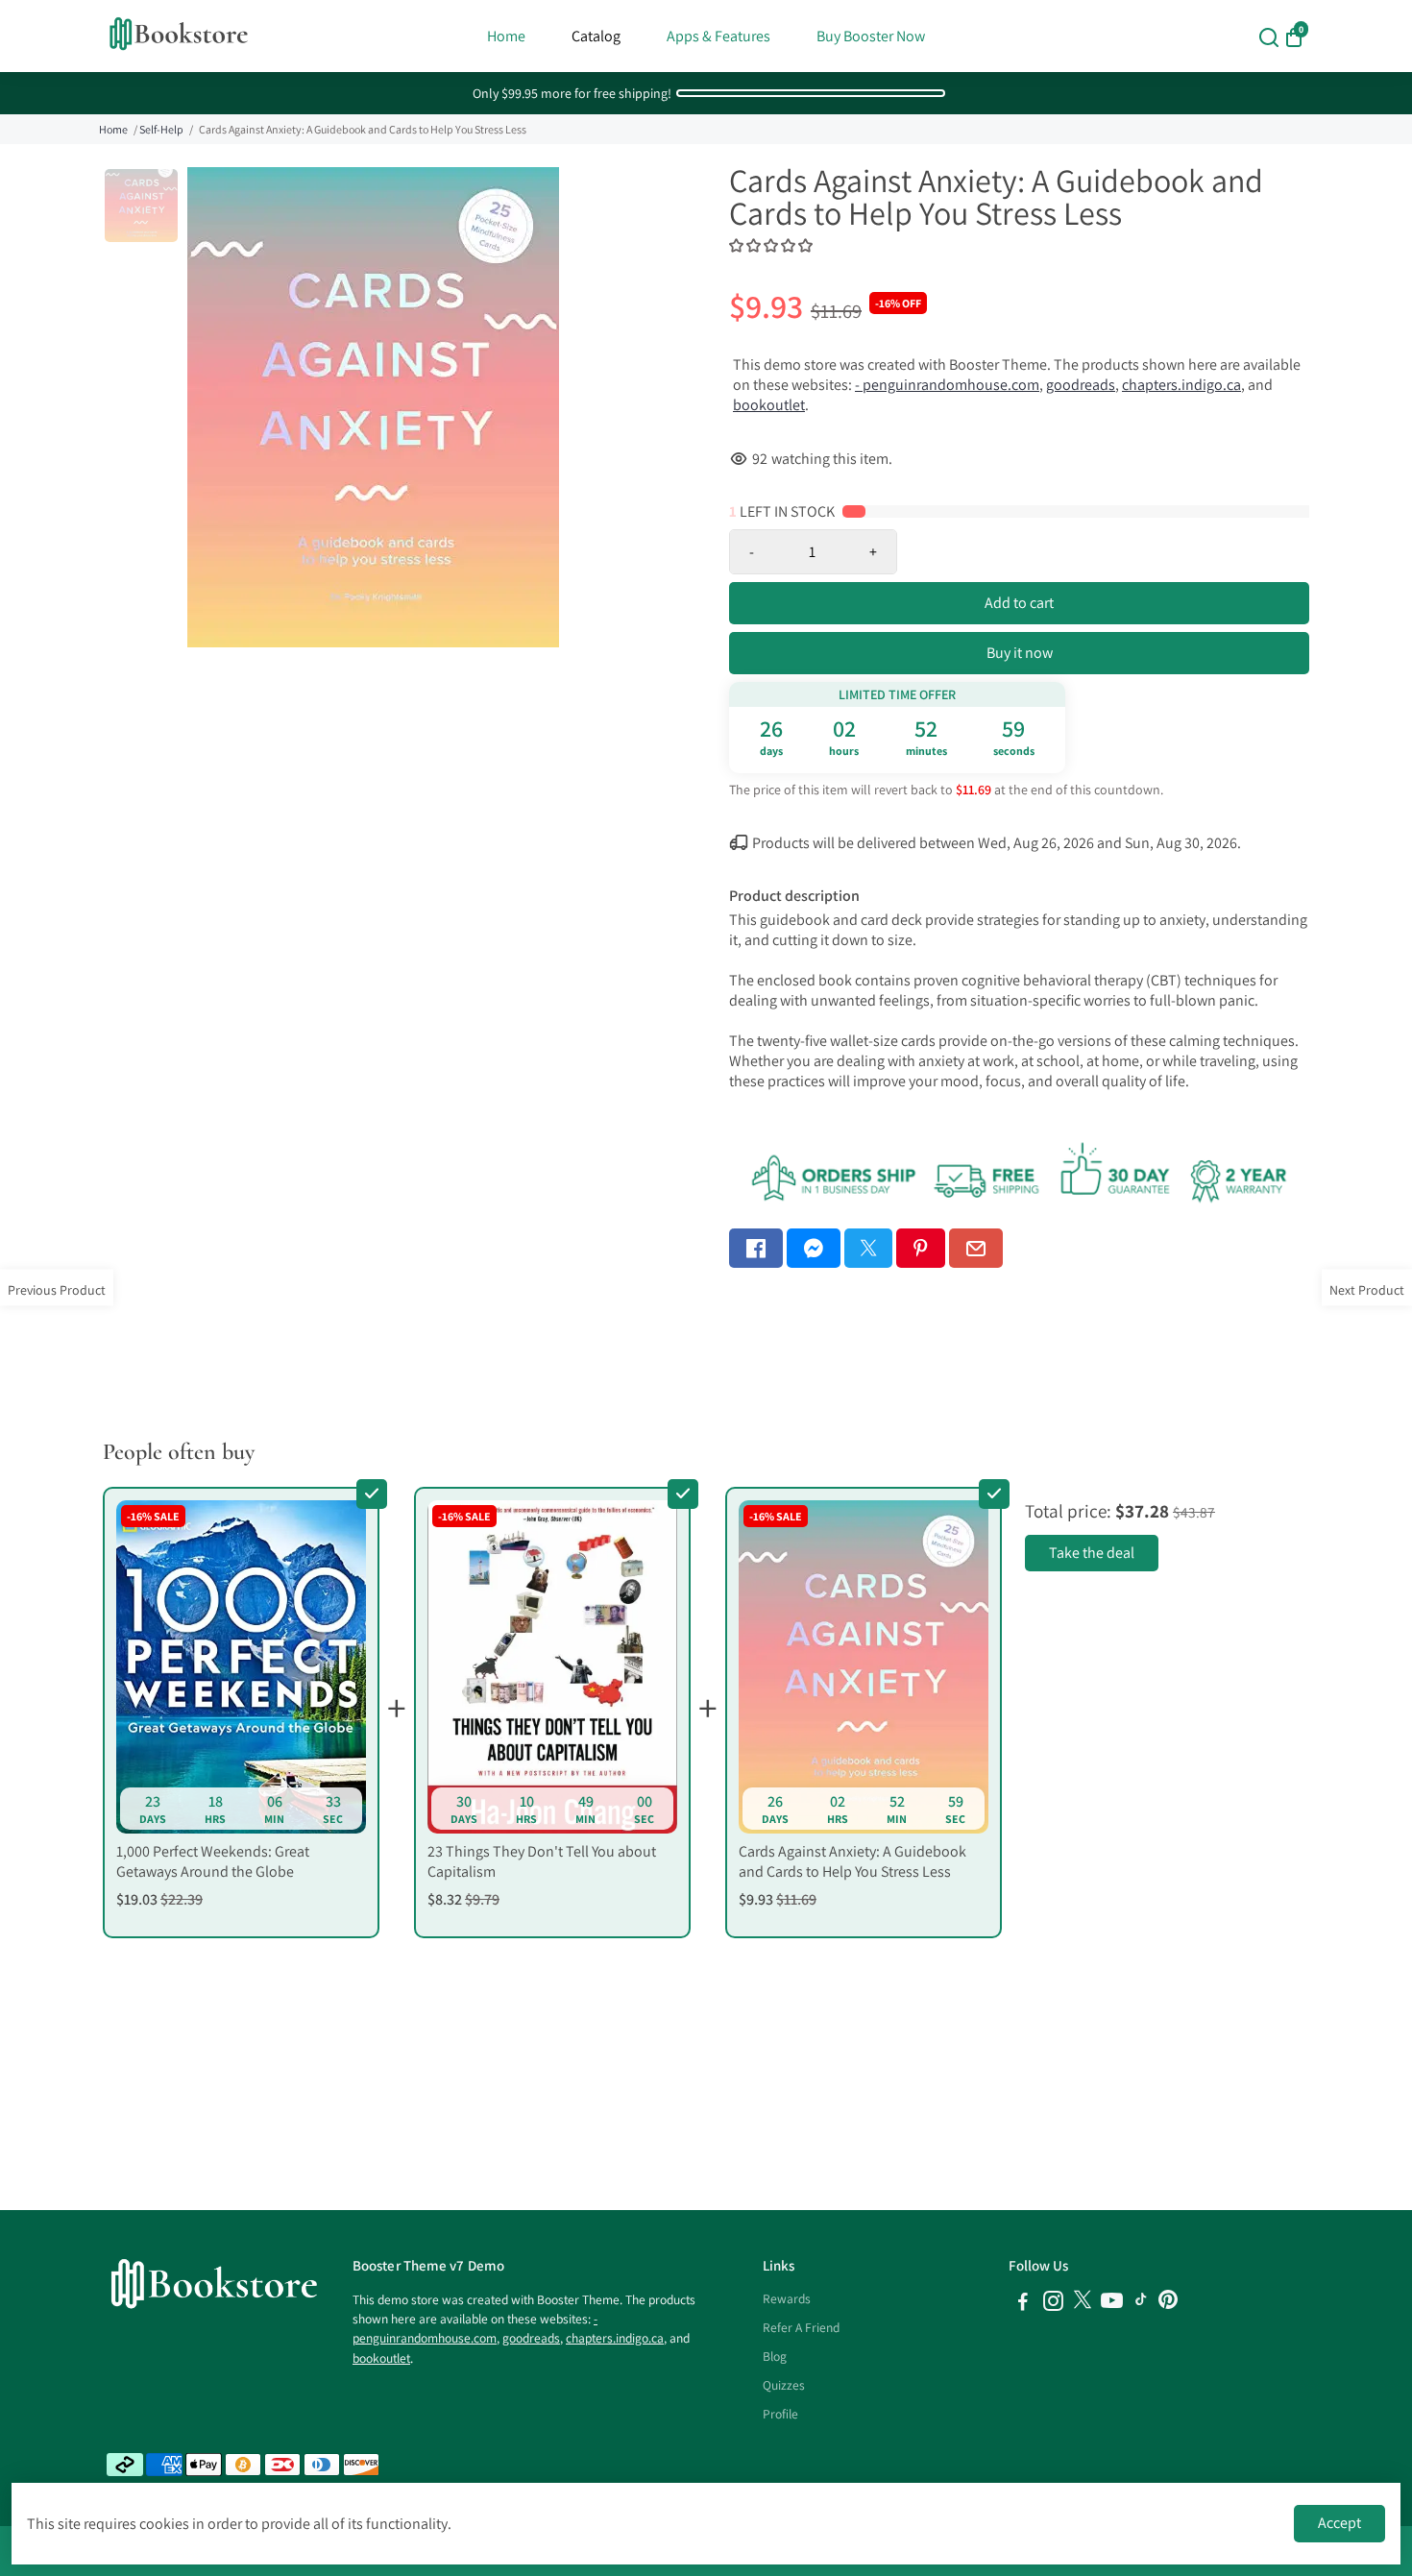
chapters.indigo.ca (1181, 385)
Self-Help (161, 129)
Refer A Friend (801, 2327)
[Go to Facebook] (756, 1248)
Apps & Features (718, 36)
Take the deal (1092, 1553)
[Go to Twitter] (868, 1248)
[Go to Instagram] (1053, 2304)
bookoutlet (769, 405)
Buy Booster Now (871, 36)
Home (506, 36)
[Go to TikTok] (1141, 2304)
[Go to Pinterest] (920, 1248)
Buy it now (1020, 653)
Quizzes (784, 2385)
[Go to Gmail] (976, 1248)
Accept (1339, 2523)
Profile (780, 2414)
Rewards (787, 2298)
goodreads (1081, 385)
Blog (775, 2356)
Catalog (596, 36)
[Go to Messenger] (814, 1248)
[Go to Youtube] (1112, 2304)
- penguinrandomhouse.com (947, 385)
